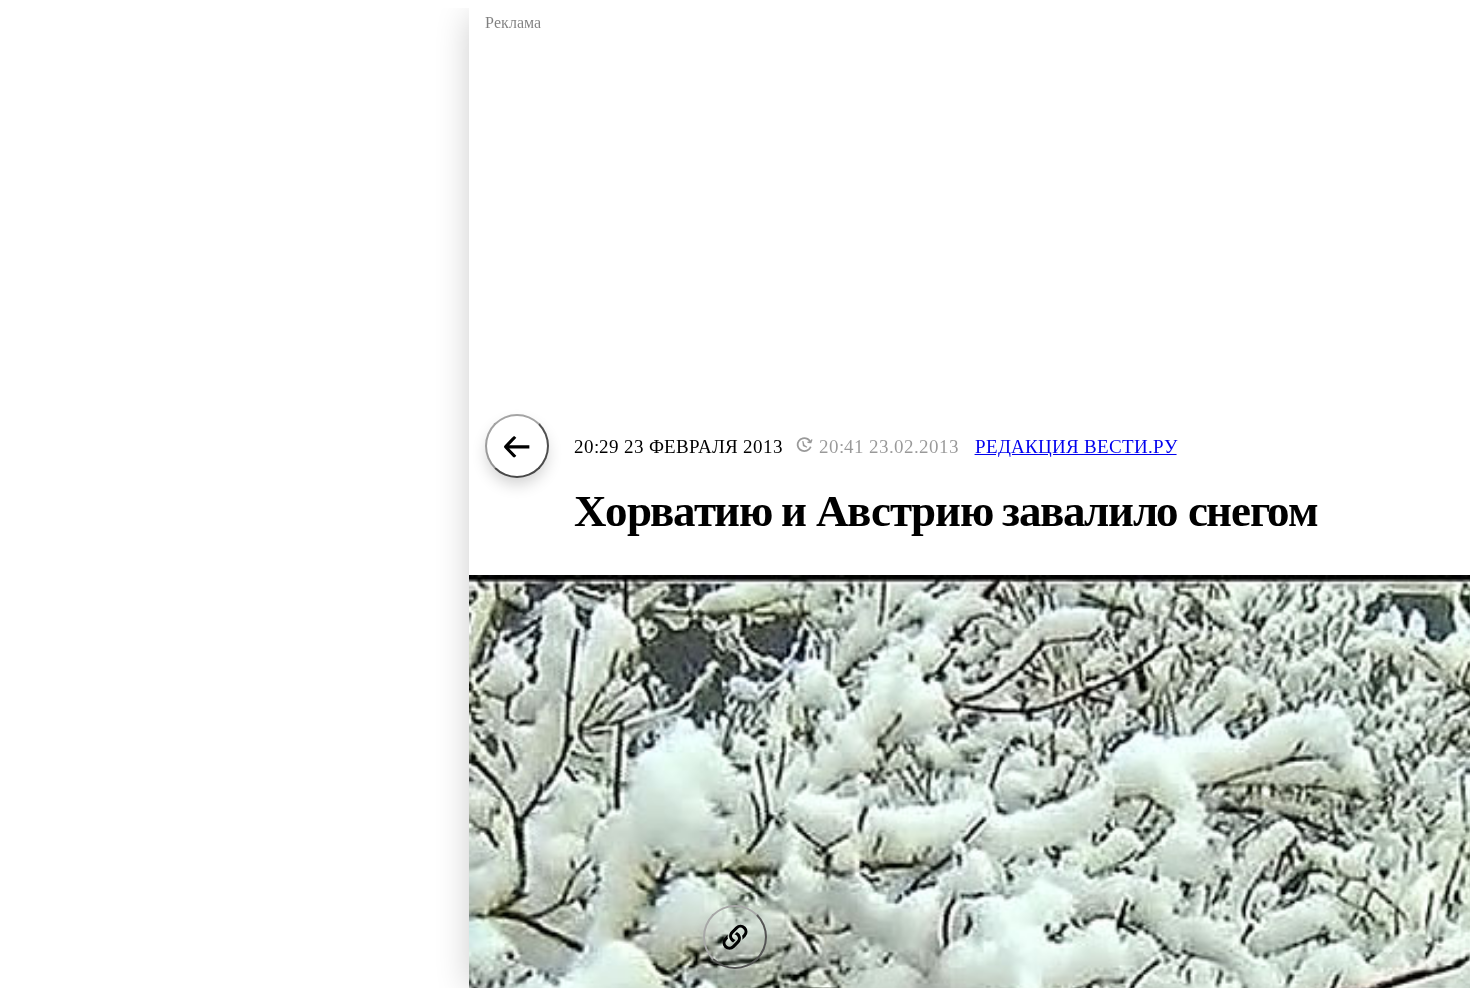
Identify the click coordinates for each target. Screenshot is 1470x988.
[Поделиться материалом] (735, 937)
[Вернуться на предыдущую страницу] (517, 446)
